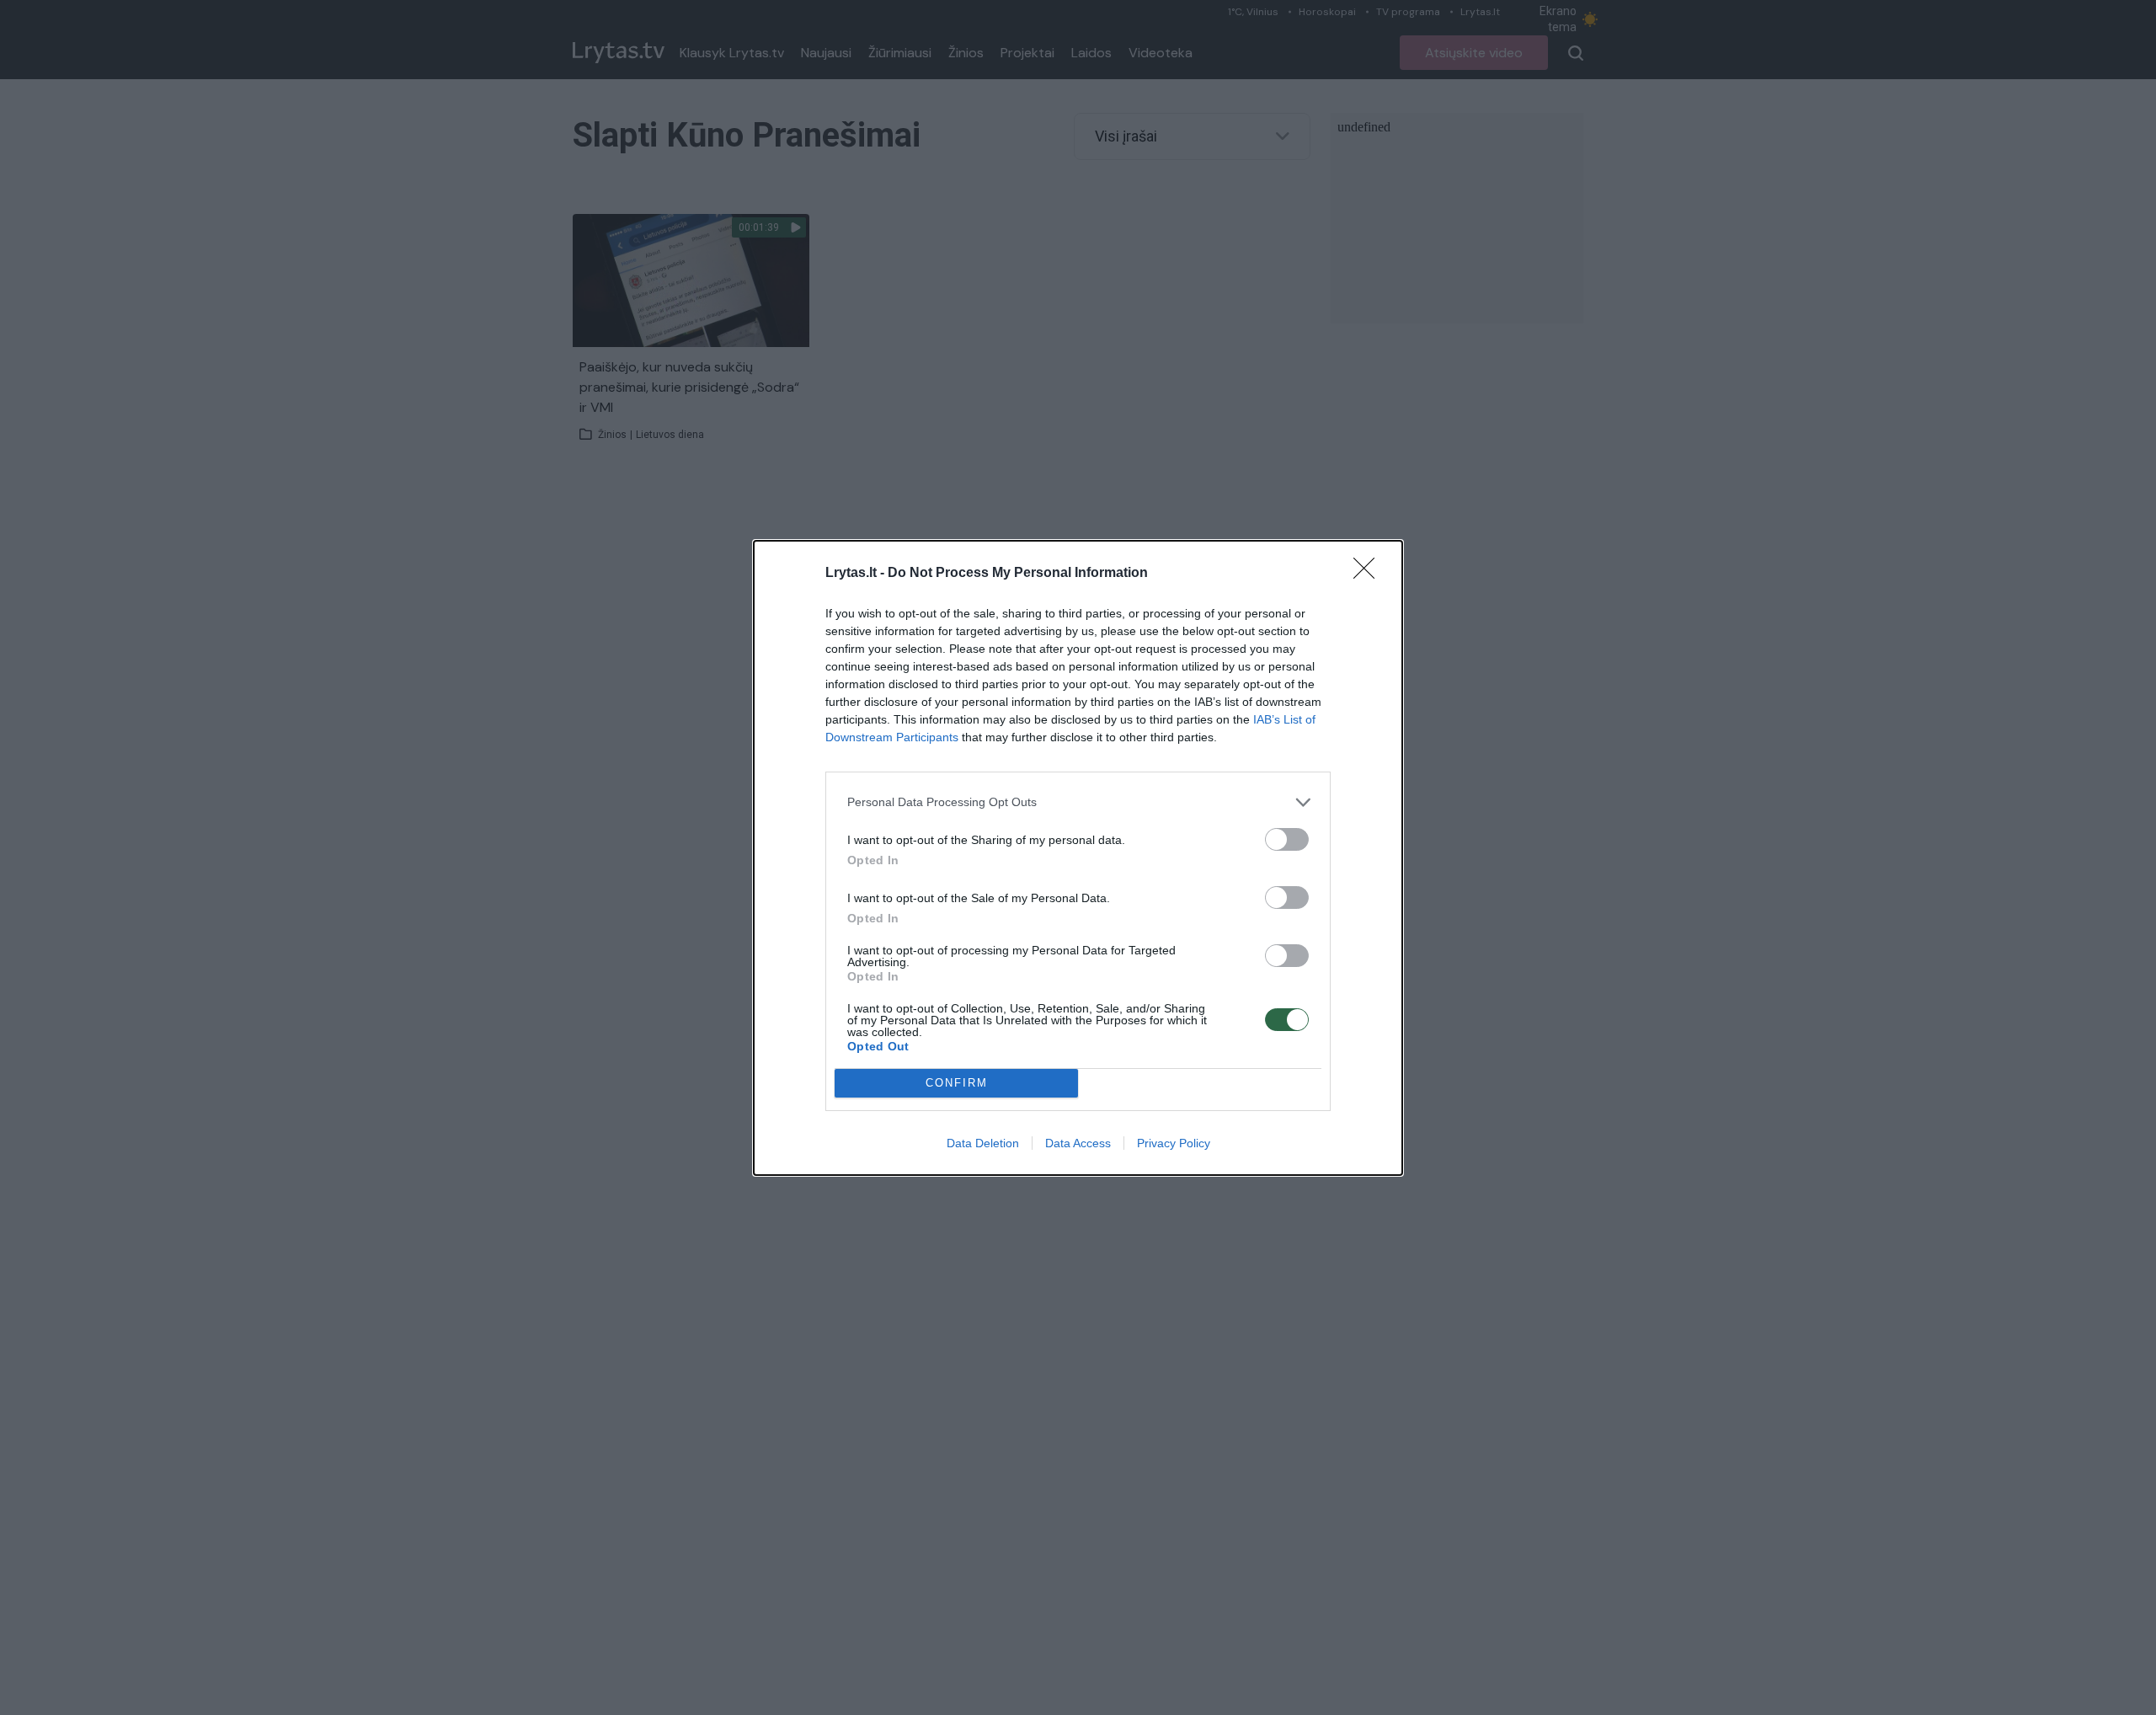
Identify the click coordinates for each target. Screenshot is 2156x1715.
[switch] (1287, 839)
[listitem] (1078, 802)
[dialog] (1078, 858)
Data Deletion (983, 1143)
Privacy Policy (1174, 1143)
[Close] (1369, 574)
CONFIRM (957, 1083)
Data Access (1078, 1143)
